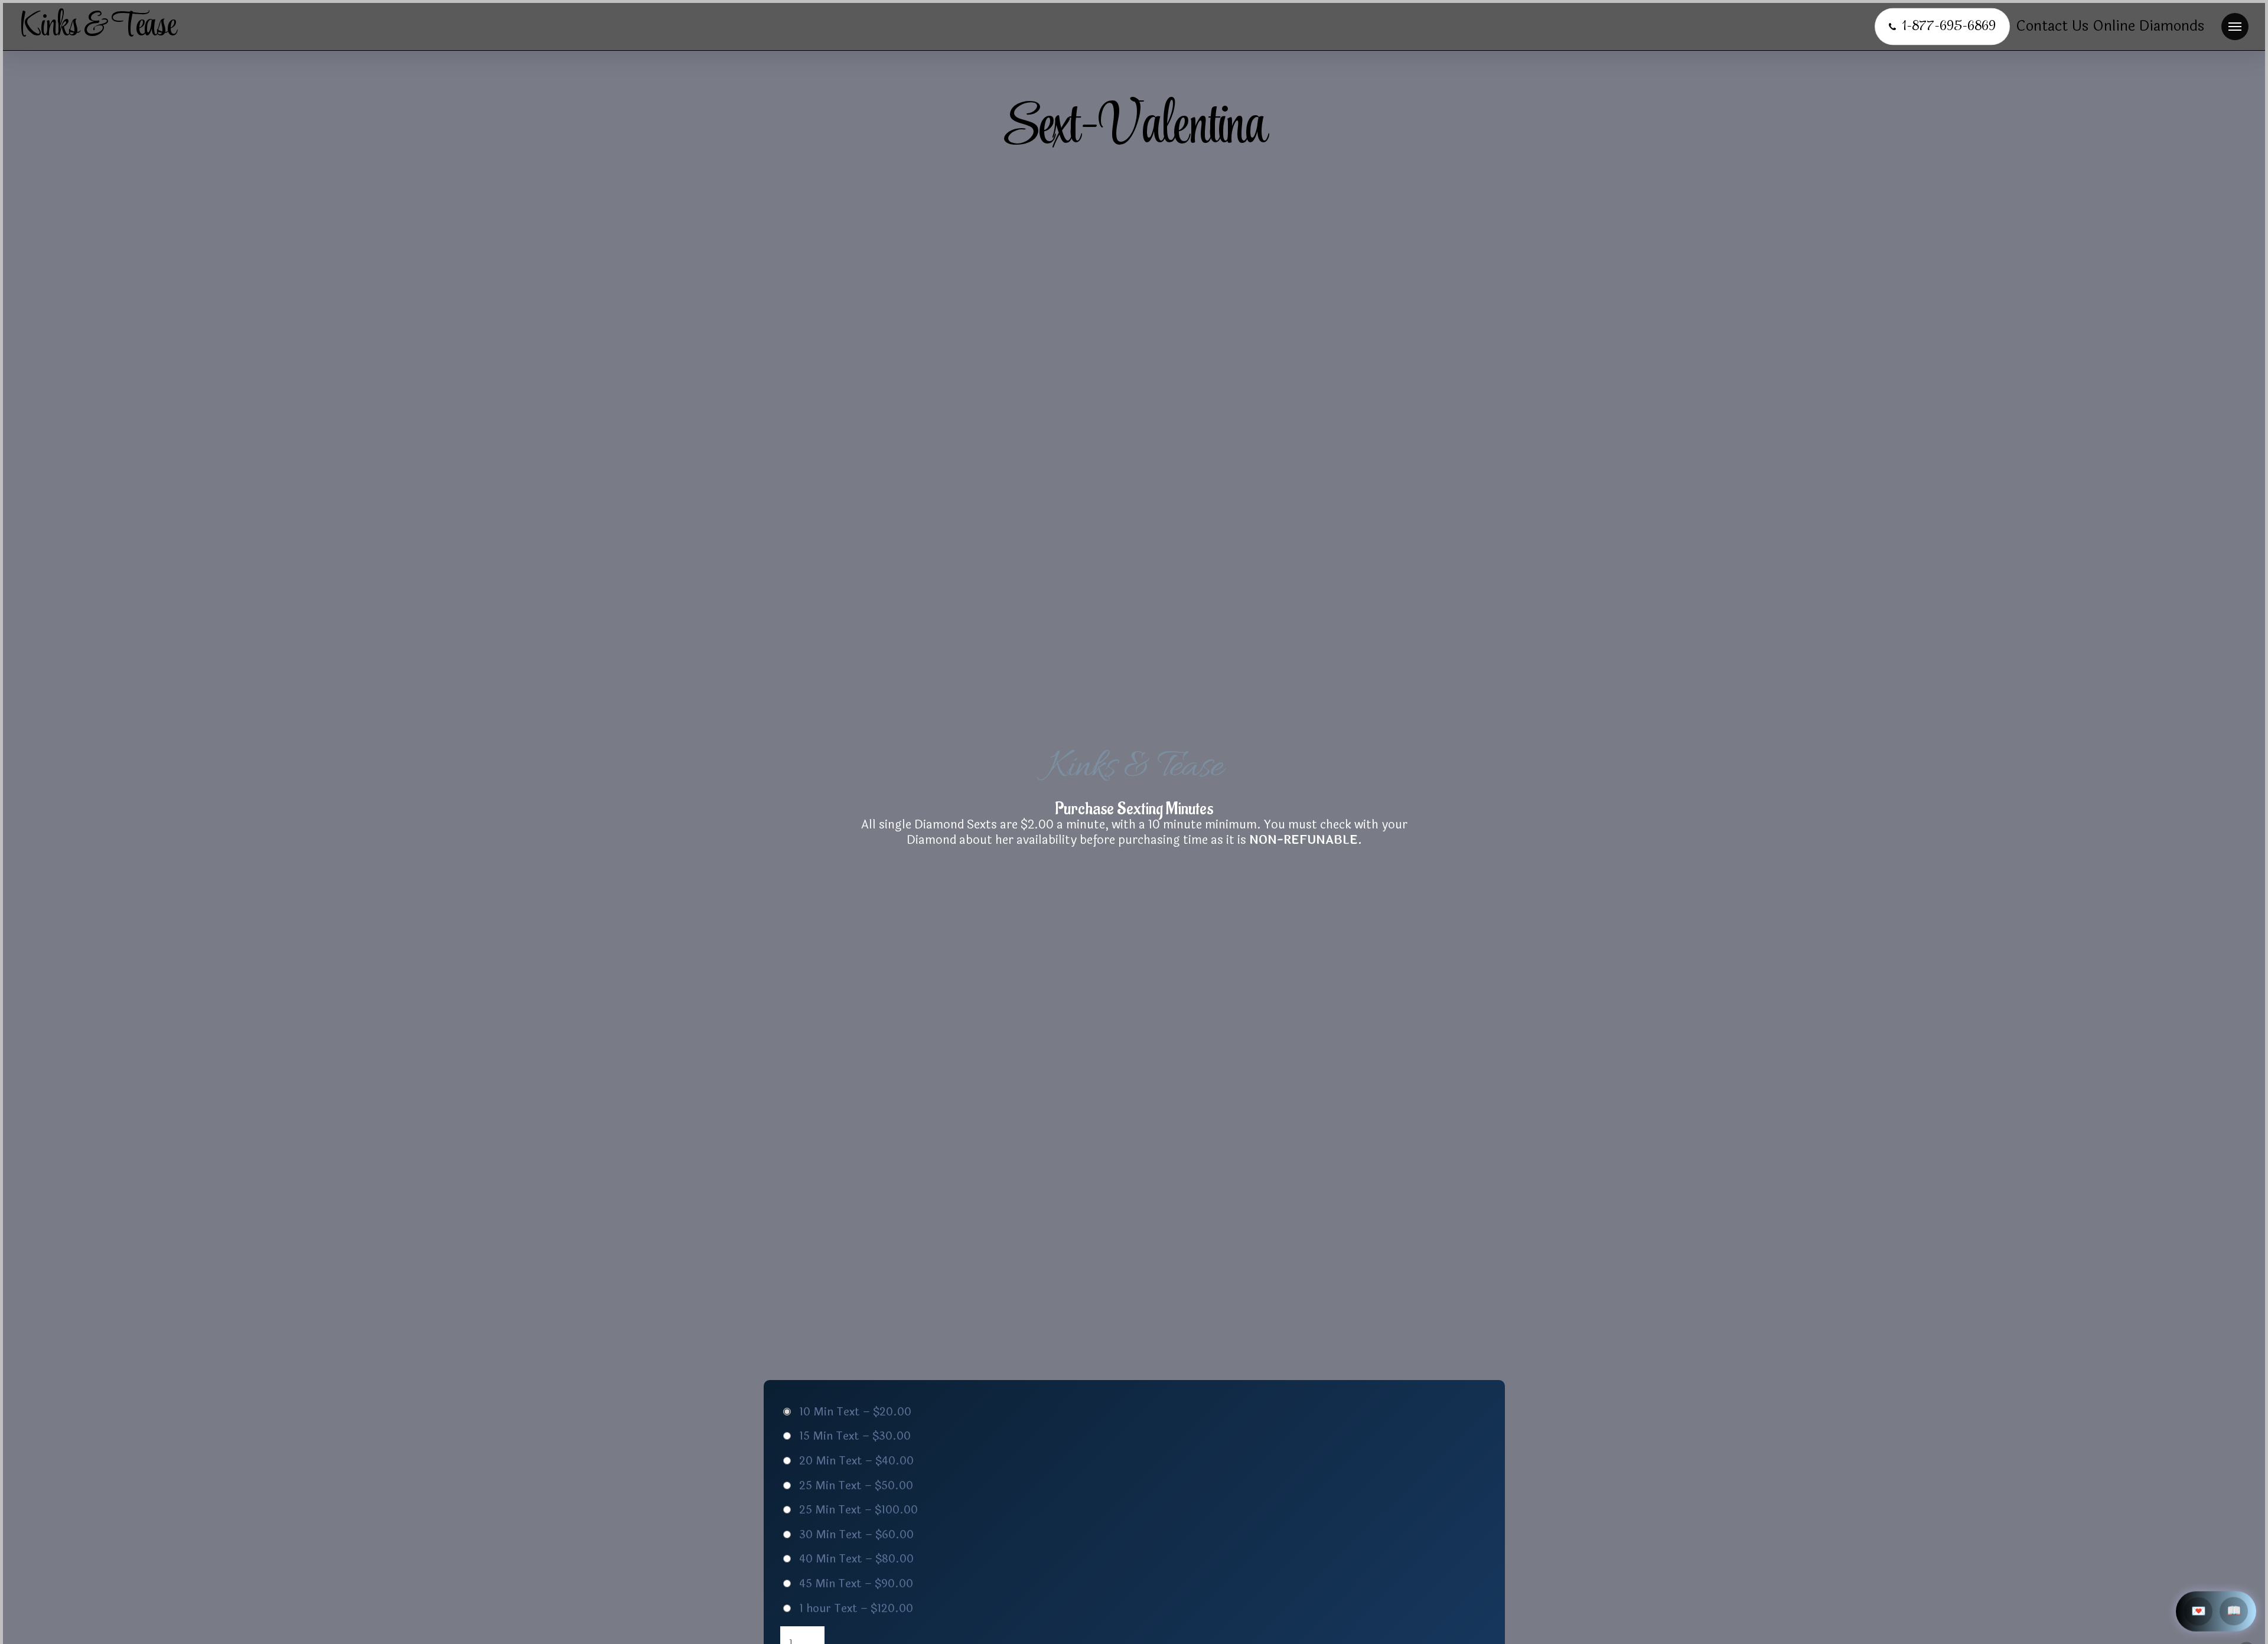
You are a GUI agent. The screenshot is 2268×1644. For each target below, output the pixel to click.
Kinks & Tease (97, 27)
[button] (2235, 27)
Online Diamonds (2148, 26)
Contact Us (2052, 26)
